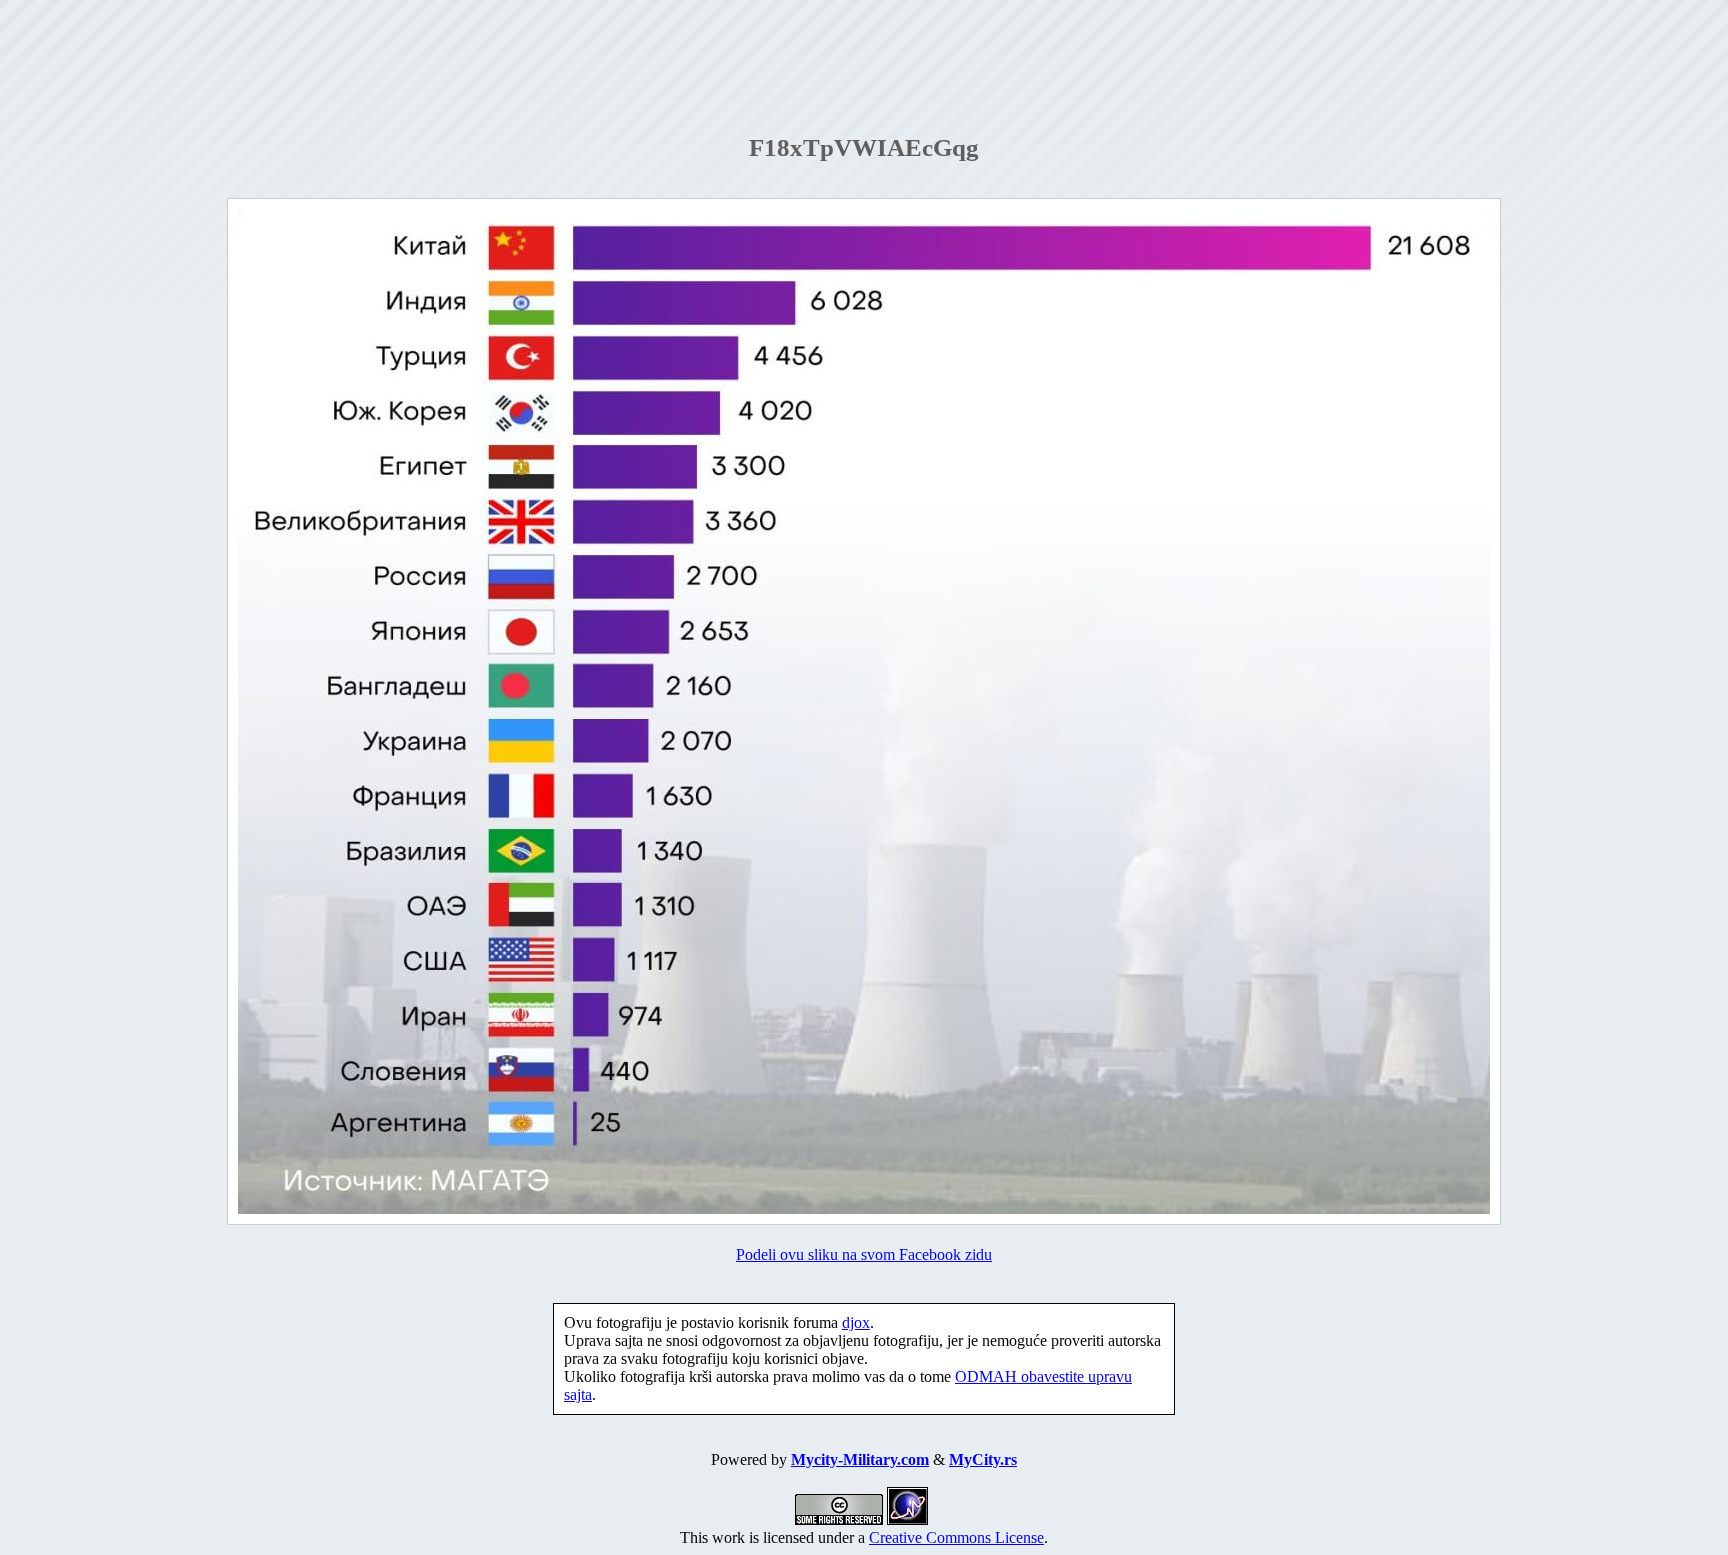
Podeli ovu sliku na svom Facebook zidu (864, 1254)
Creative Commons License (956, 1537)
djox (856, 1322)
